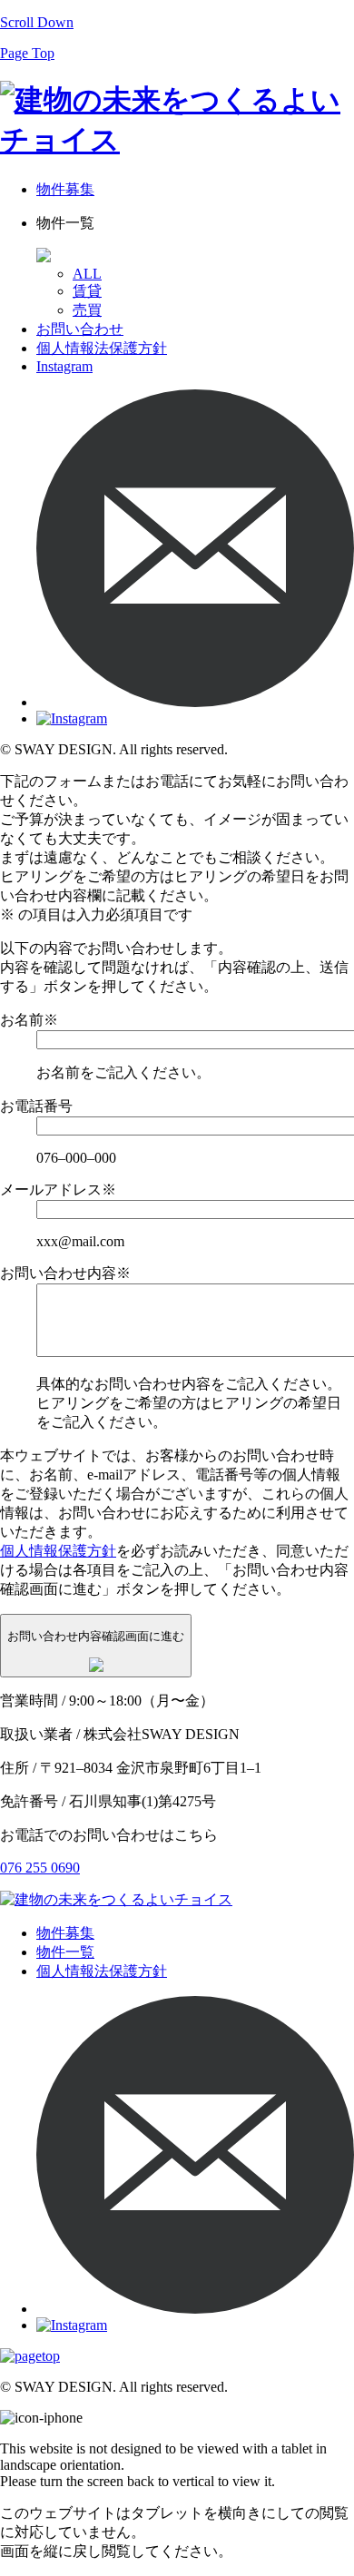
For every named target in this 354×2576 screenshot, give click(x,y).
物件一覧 (65, 1952)
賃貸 (87, 291)
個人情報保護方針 (58, 1551)
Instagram (64, 366)
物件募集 (65, 189)
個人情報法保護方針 (102, 348)
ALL (87, 274)
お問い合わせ (80, 329)
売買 (87, 310)
